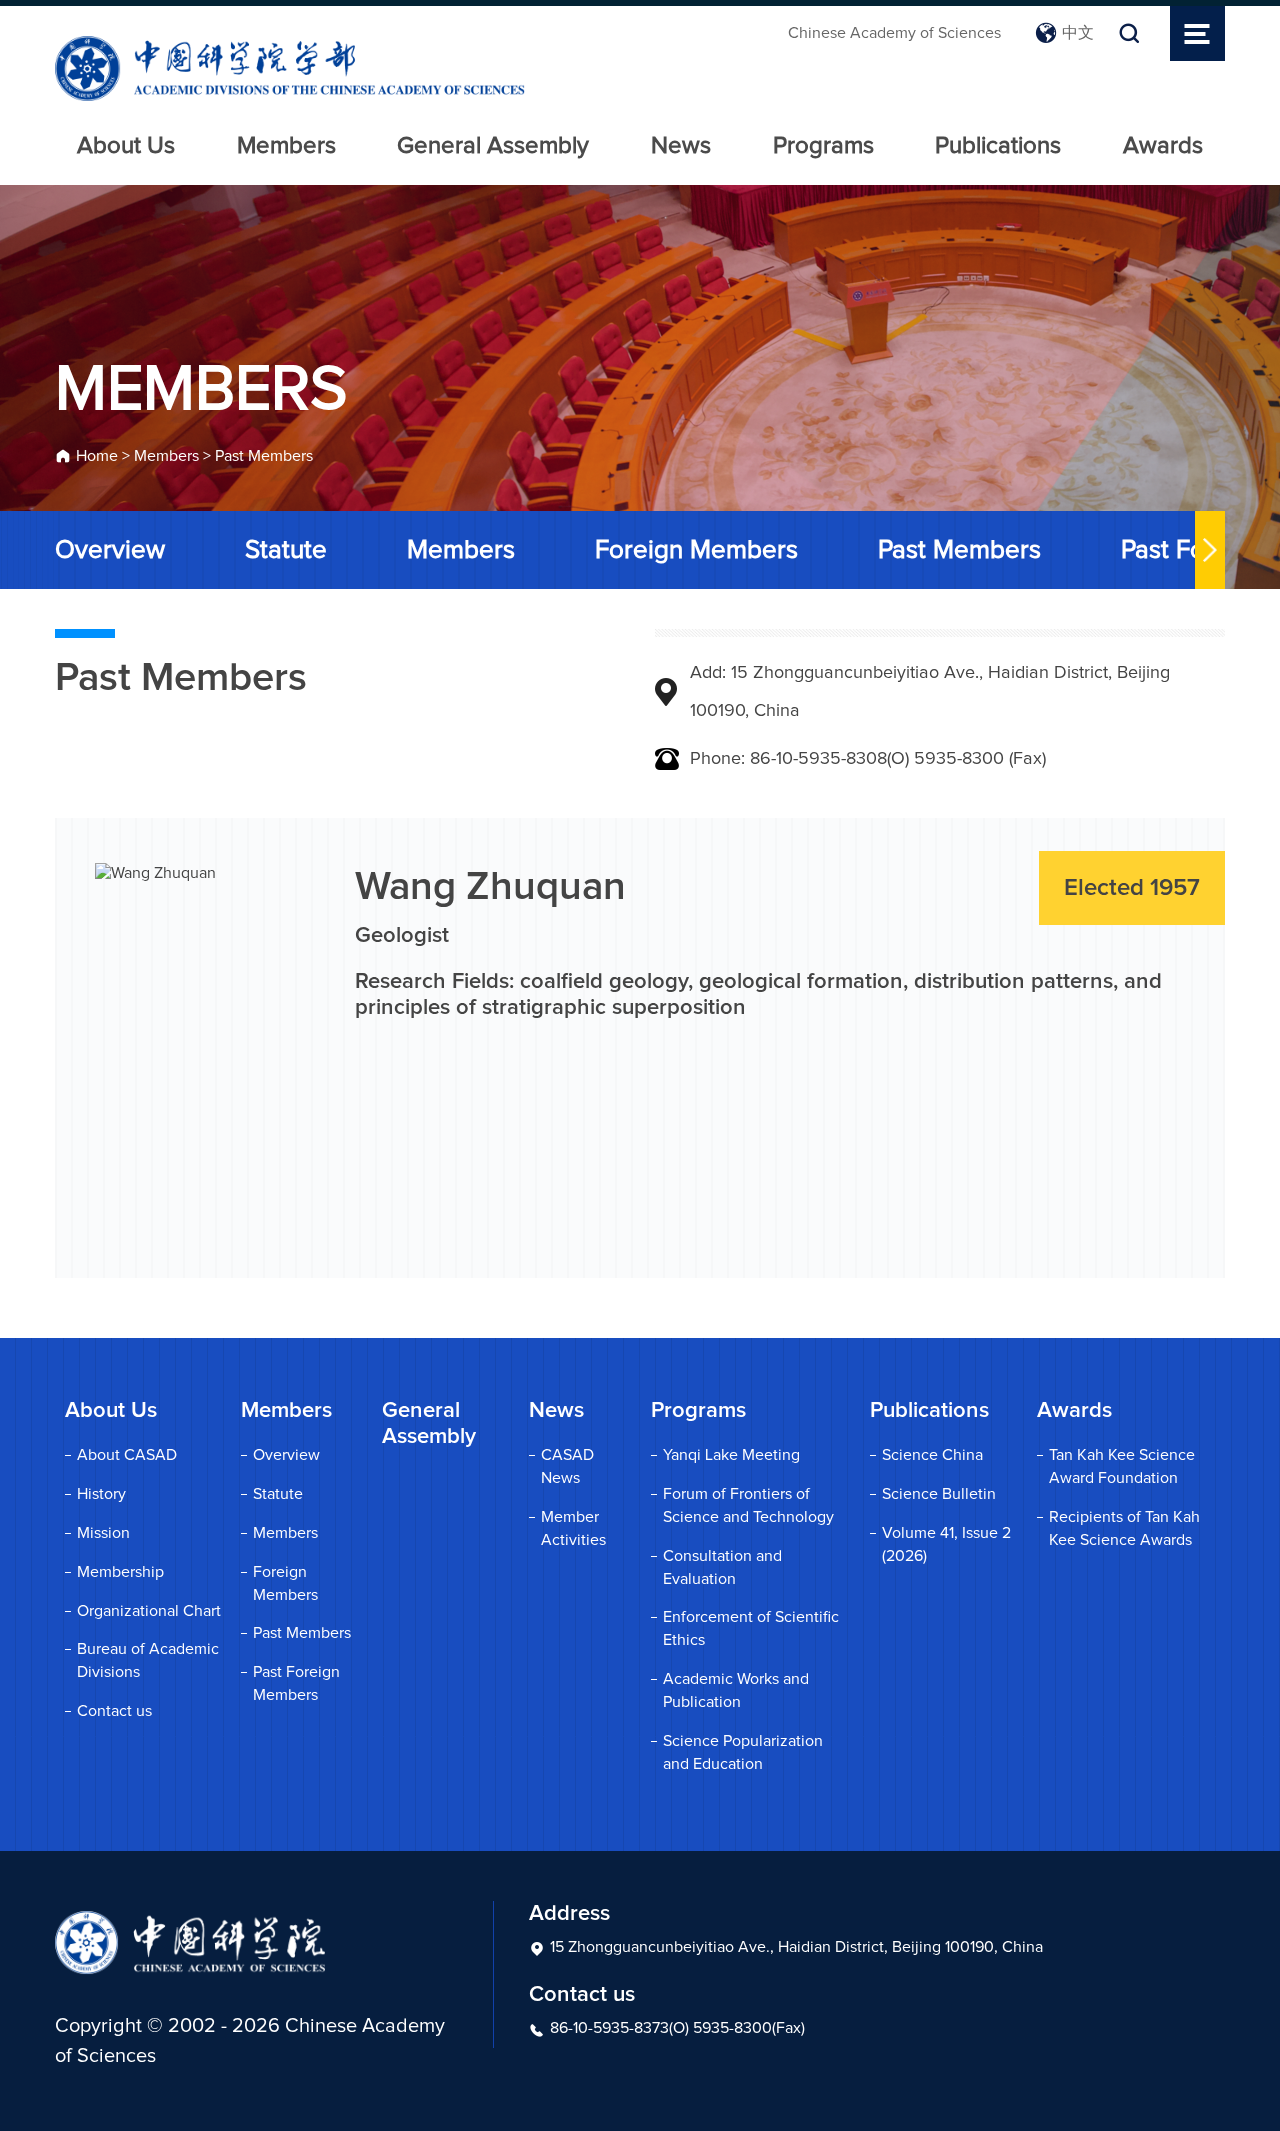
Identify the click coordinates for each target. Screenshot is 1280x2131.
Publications (998, 146)
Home (97, 456)
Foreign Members (696, 550)
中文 (1078, 33)
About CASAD (127, 1455)
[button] (1210, 550)
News (681, 146)
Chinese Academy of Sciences (894, 33)
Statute (286, 550)
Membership (120, 1572)
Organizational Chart (149, 1611)
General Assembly (493, 146)
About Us (126, 146)
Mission (103, 1533)
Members (286, 146)
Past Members (264, 456)
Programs (823, 146)
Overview (110, 550)
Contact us (114, 1711)
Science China (932, 1455)
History (101, 1494)
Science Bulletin (939, 1494)
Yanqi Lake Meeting (731, 1455)
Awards (1163, 146)
